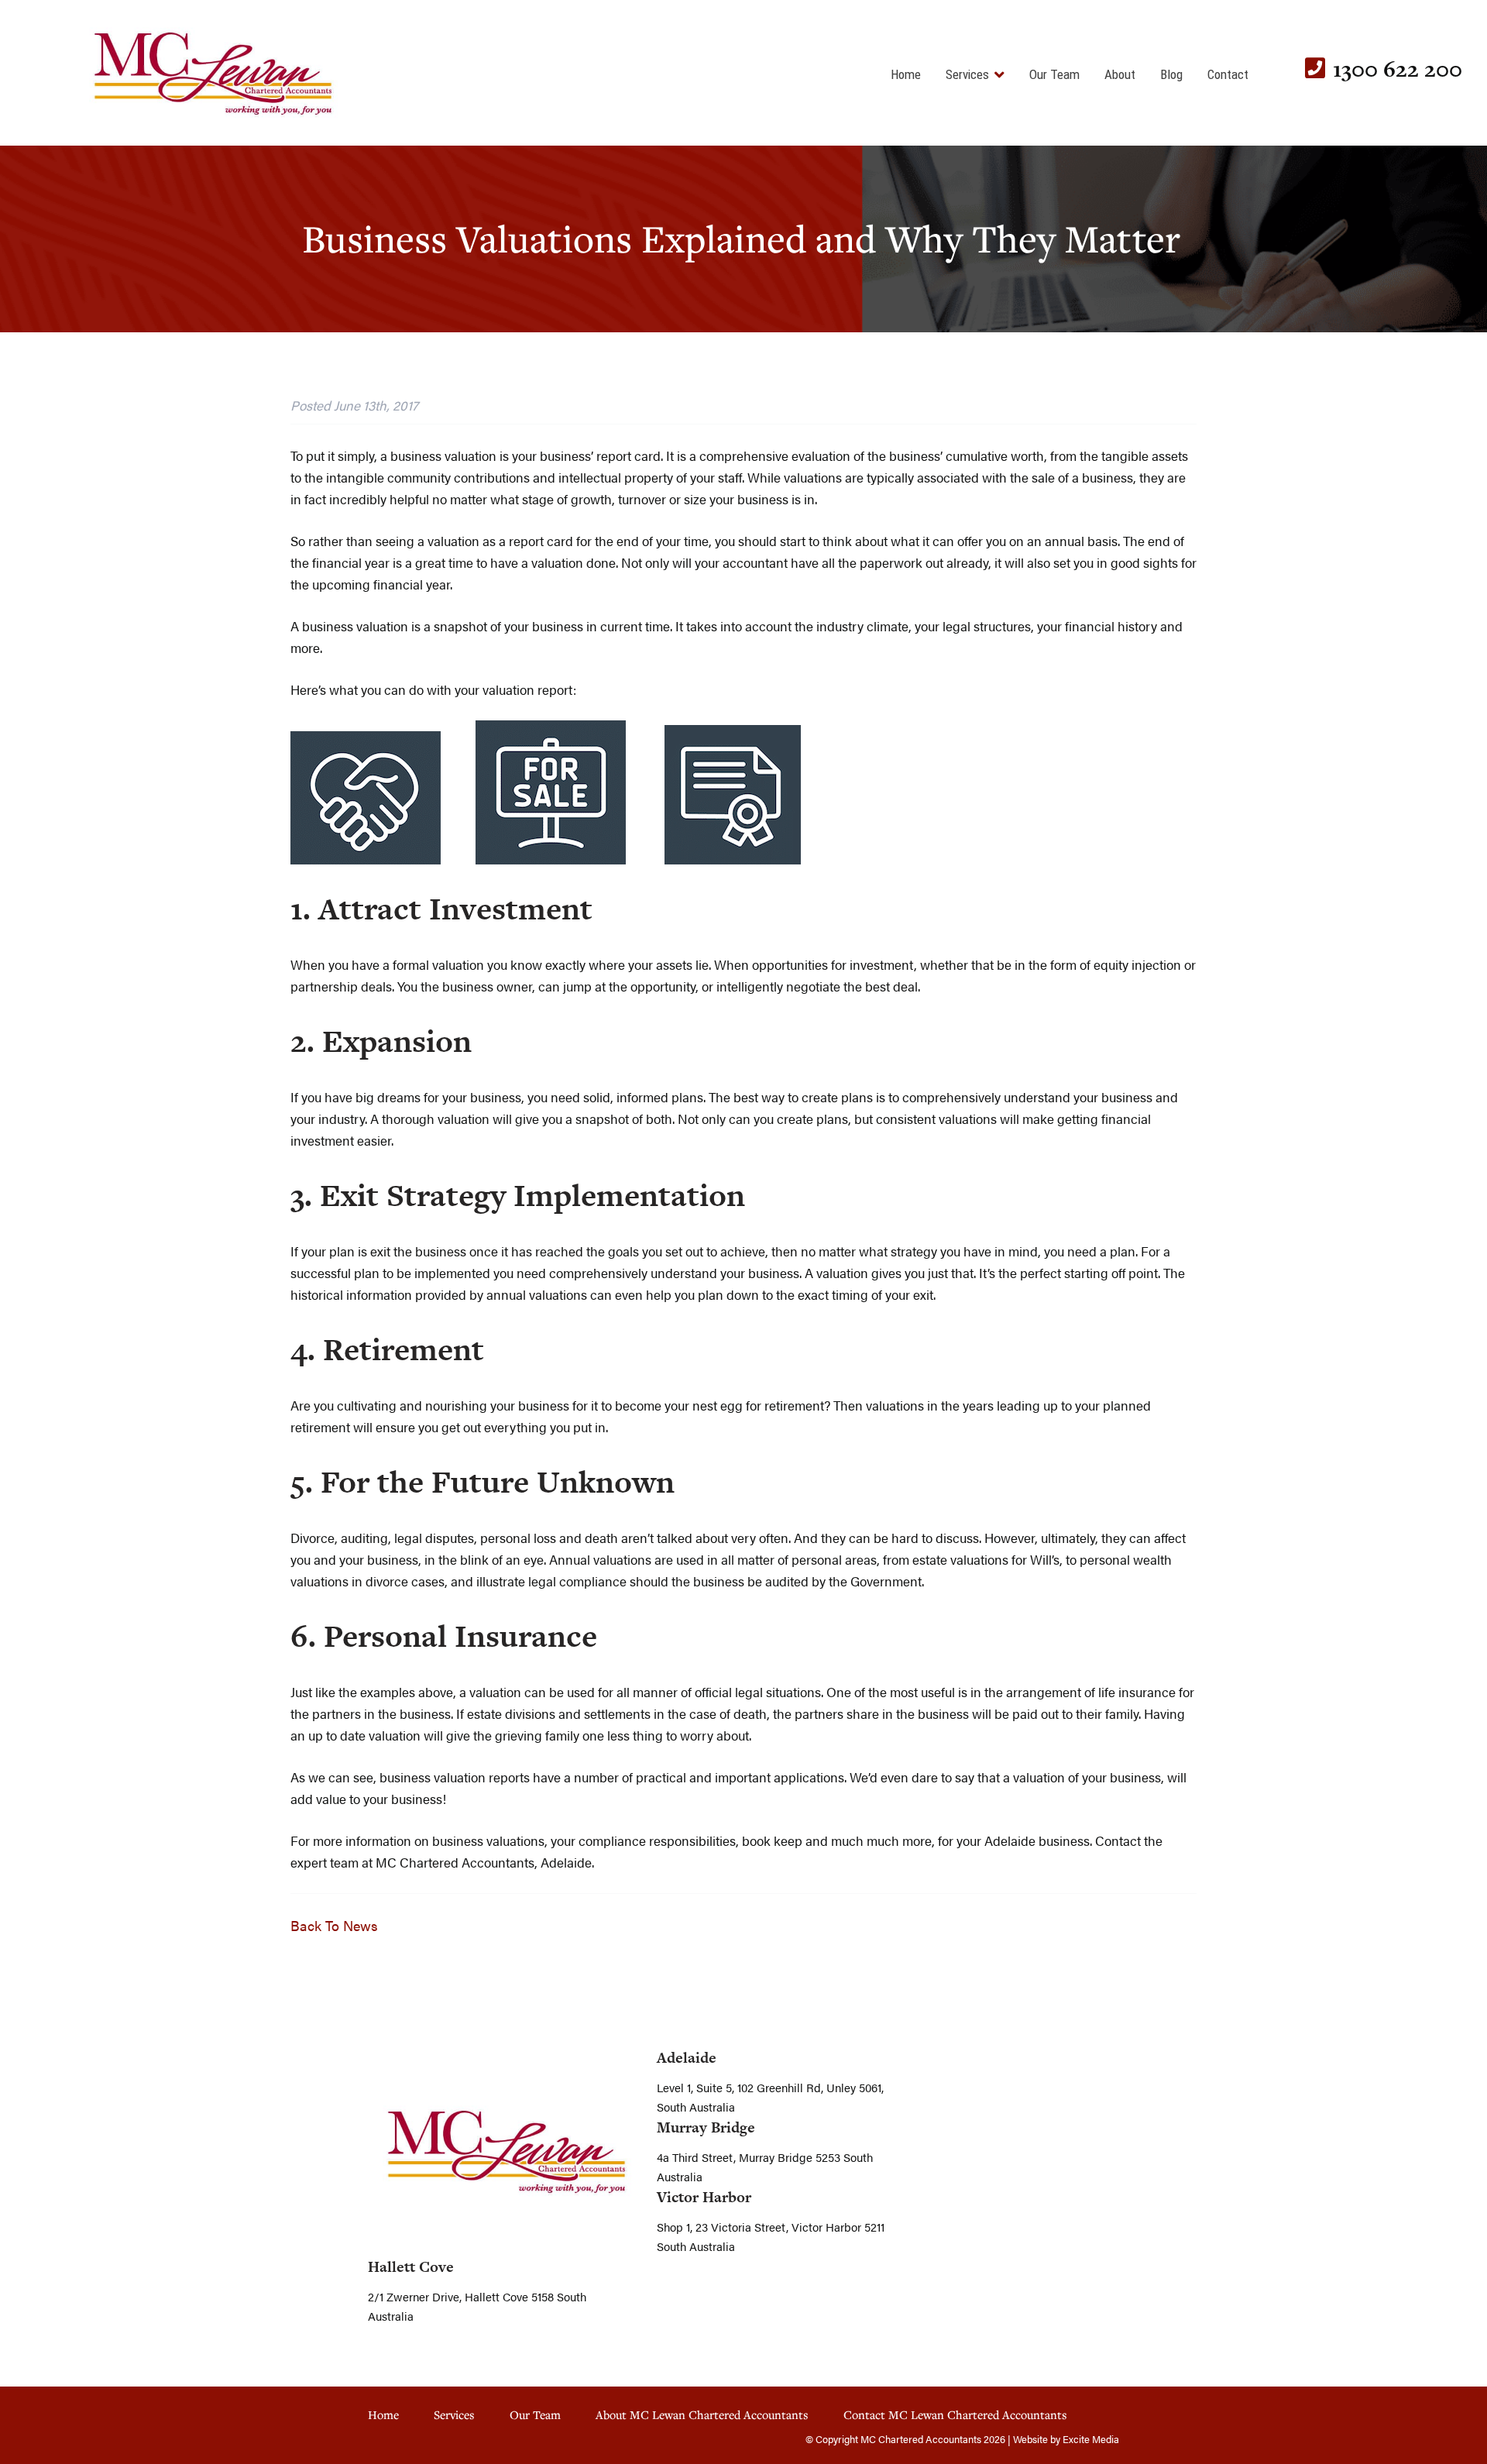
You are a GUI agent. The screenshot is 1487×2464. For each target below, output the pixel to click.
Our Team (1054, 74)
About (1120, 74)
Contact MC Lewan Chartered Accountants (955, 2414)
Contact (1228, 74)
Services (967, 74)
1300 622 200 (1398, 69)
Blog (1171, 74)
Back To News (334, 1925)
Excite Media (1091, 2439)
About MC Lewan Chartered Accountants (702, 2414)
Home (906, 74)
